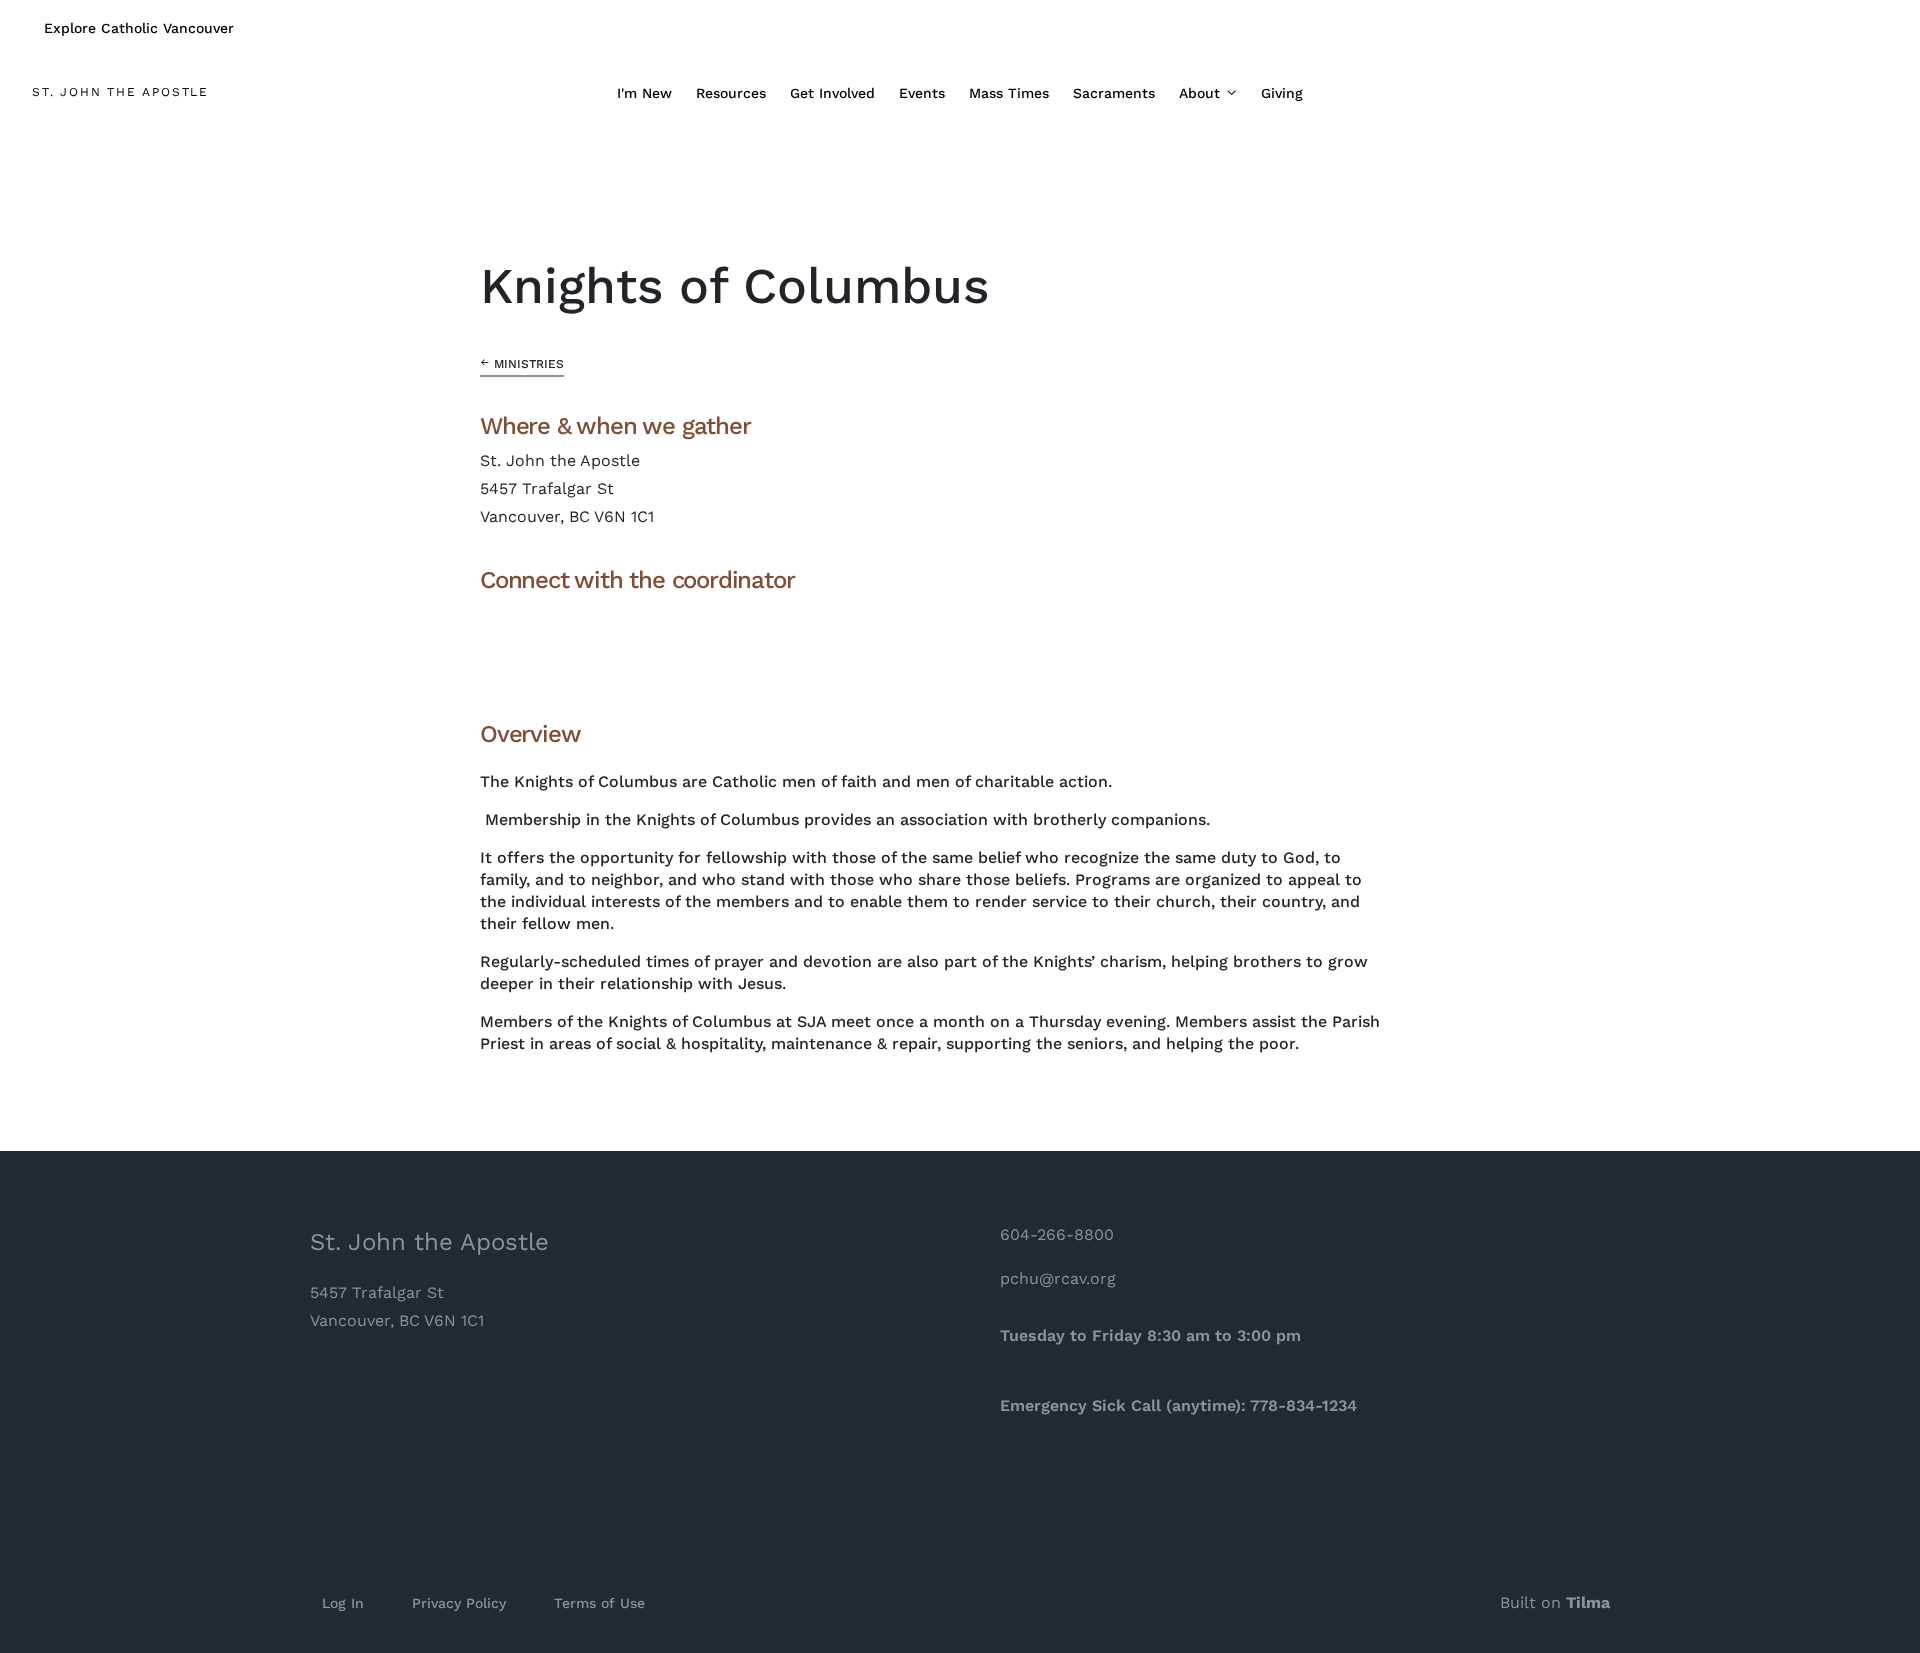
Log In (343, 1603)
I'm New (644, 93)
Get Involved (832, 93)
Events (922, 93)
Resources (731, 93)
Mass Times (1009, 93)
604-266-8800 (1057, 1234)
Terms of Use (599, 1603)
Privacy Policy (459, 1603)
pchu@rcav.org (1058, 1278)
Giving (1282, 93)
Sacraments (1114, 93)
